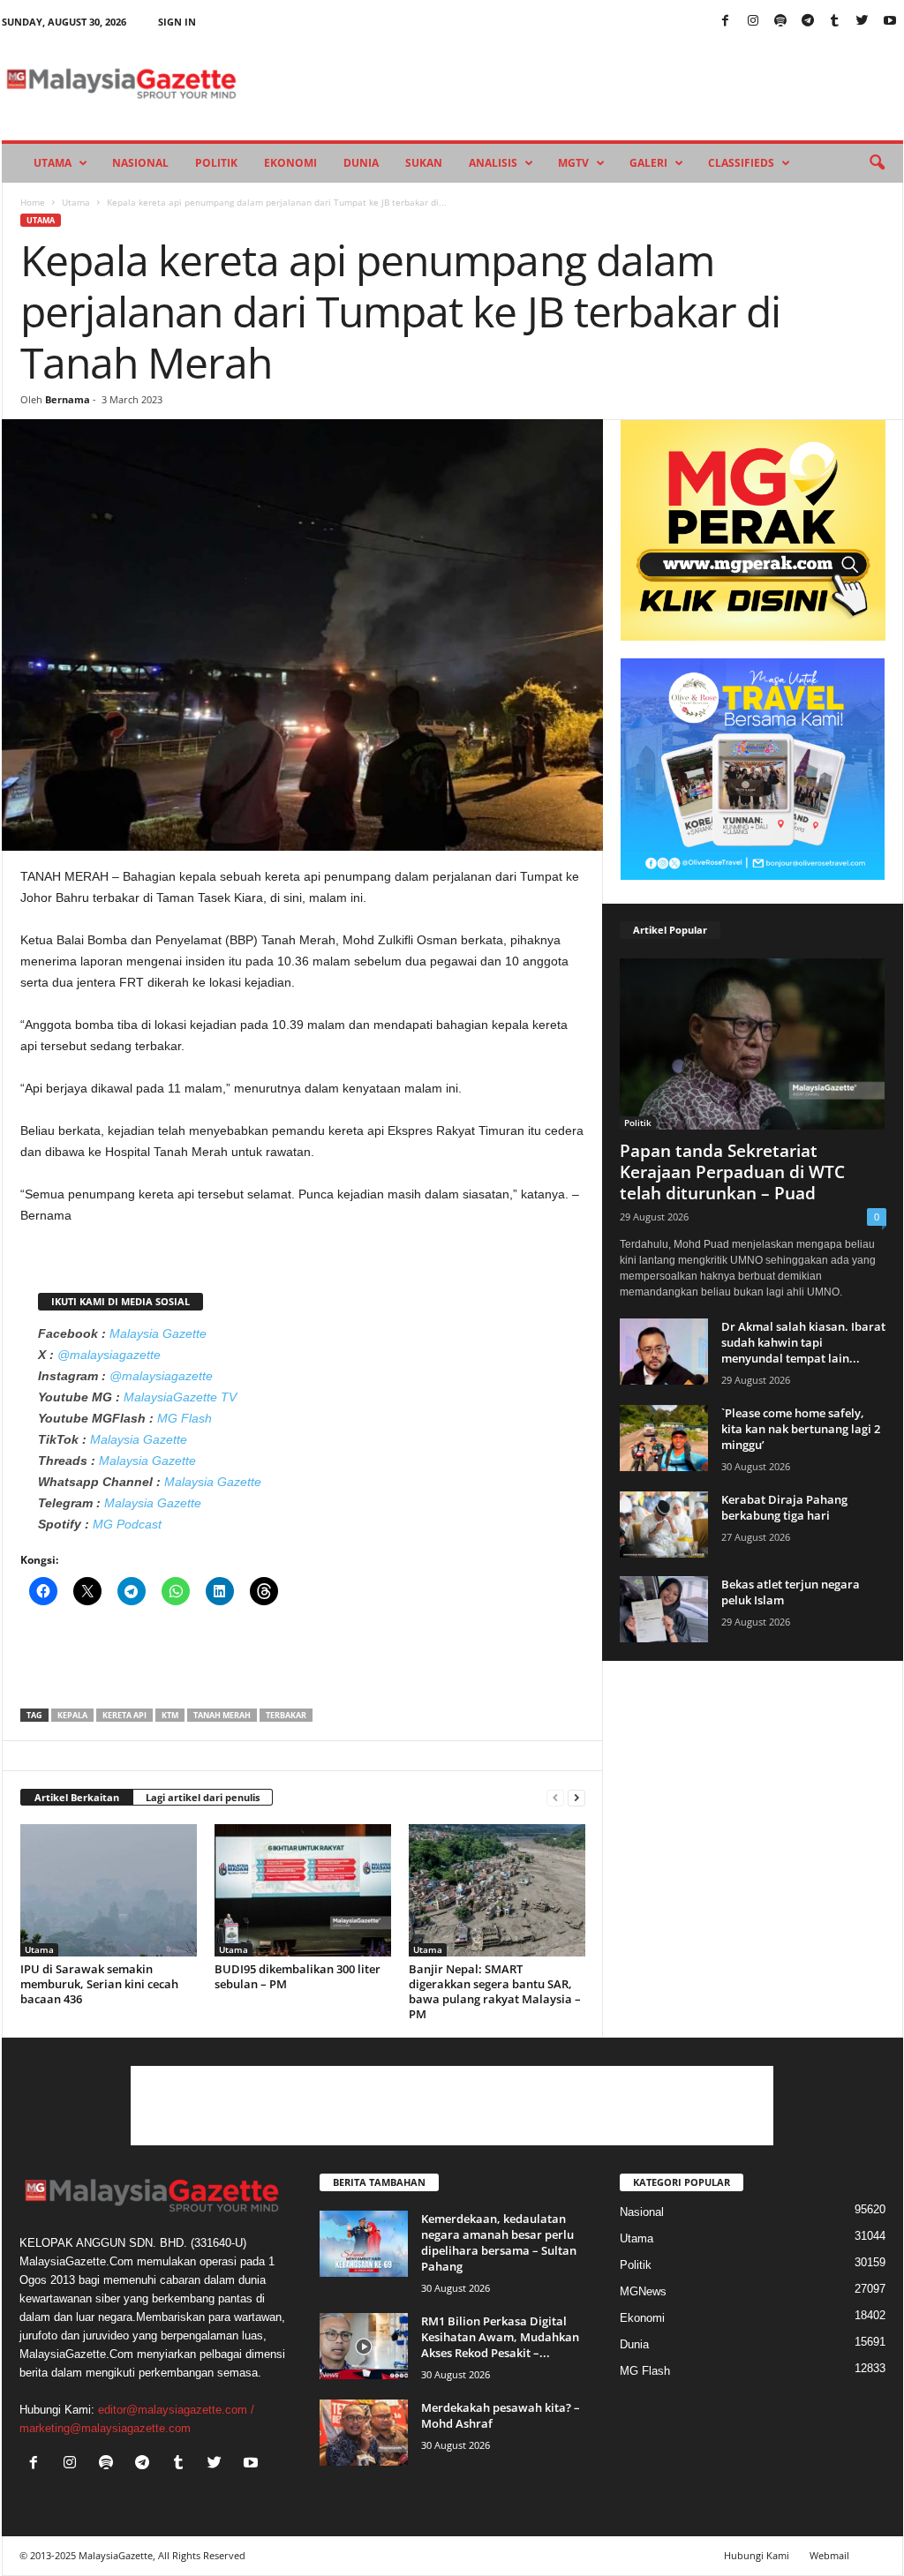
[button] (877, 163)
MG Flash (185, 1418)
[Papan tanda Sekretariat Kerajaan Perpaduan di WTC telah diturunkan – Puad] (753, 1044)
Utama (53, 163)
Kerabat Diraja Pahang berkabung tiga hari (784, 1507)
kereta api (124, 1715)
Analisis (493, 163)
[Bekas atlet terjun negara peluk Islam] (664, 1609)
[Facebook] (726, 22)
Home (33, 202)
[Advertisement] (303, 1663)
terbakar (286, 1715)
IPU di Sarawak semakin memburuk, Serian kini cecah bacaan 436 (99, 1984)
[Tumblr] (835, 22)
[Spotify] (780, 22)
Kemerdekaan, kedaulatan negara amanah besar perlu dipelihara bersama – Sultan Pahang (499, 2242)
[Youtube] (890, 22)
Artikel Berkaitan (77, 1797)
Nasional (140, 163)
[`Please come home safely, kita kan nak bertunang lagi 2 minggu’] (664, 1438)
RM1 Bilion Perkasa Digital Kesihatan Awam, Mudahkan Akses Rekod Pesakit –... (500, 2337)
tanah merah (222, 1715)
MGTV (573, 163)
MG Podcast (127, 1524)
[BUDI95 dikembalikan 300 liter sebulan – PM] (303, 1890)
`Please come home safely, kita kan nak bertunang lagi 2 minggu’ (801, 1429)
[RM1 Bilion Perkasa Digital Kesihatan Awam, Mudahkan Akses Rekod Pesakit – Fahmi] (364, 2346)
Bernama (68, 399)
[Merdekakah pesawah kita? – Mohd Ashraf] (364, 2433)
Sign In (177, 22)
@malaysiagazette (109, 1355)
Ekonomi (290, 163)
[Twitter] (863, 22)
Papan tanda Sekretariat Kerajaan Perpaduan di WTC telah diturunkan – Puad (732, 1172)
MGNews (643, 2291)
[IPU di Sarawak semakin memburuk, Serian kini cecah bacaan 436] (109, 1890)
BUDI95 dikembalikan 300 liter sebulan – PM (298, 1976)
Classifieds (741, 163)
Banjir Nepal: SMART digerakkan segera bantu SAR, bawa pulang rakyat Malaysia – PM (495, 1991)
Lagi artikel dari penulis (203, 1797)
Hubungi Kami (757, 2555)
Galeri (648, 163)
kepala (72, 1715)
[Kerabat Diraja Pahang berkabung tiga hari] (664, 1525)
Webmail (829, 2555)
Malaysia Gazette (158, 1333)
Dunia (361, 163)
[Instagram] (753, 22)
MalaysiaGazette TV (180, 1397)
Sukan (424, 163)
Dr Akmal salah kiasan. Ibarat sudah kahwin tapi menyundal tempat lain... (803, 1342)
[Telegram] (808, 22)
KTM (170, 1715)
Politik (216, 163)
